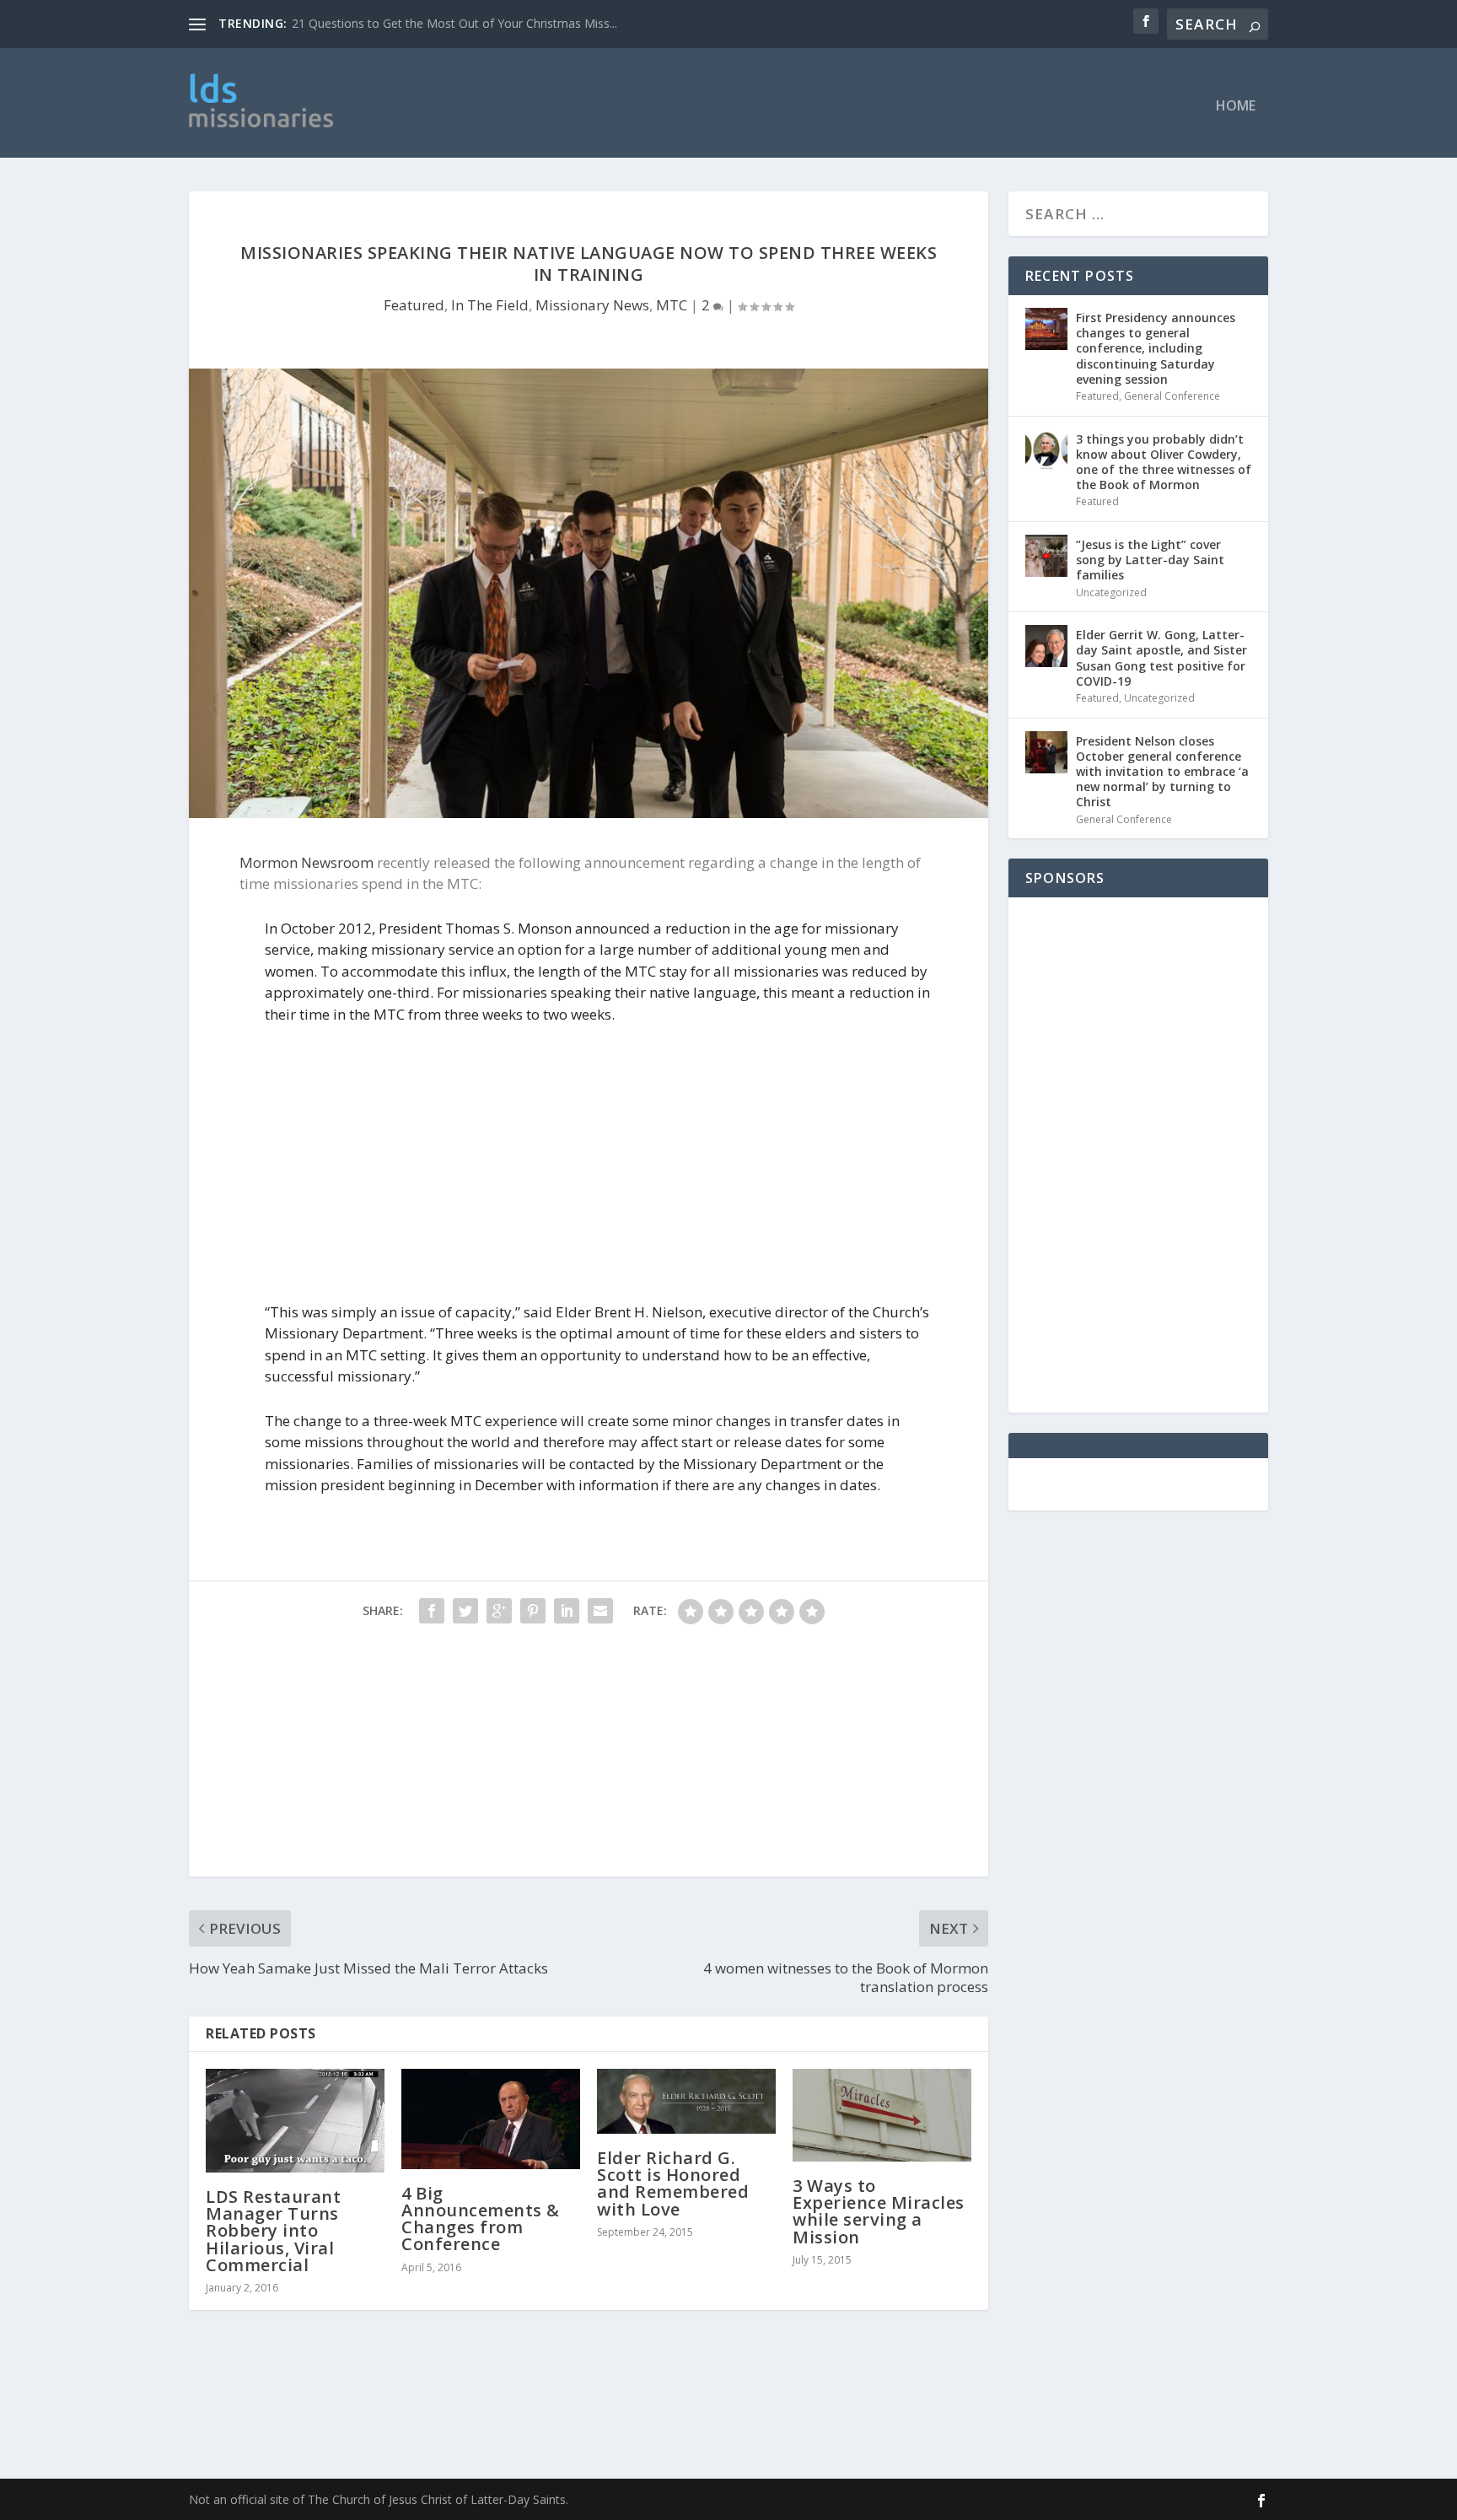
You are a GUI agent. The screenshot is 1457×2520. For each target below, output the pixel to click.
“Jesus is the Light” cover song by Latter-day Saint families (1150, 560)
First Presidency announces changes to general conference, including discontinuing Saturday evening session (1156, 348)
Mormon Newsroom (306, 862)
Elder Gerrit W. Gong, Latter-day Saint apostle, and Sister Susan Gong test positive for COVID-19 (1161, 658)
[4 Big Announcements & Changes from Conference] (491, 2119)
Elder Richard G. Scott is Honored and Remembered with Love (673, 2183)
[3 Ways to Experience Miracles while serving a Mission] (882, 2115)
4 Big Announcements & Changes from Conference (481, 2219)
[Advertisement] (768, 103)
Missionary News (592, 305)
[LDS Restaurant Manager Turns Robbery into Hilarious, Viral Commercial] (295, 2121)
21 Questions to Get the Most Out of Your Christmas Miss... (454, 23)
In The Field (490, 305)
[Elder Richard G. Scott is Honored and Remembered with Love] (686, 2101)
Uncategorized (1111, 592)
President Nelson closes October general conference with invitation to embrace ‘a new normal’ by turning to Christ (1162, 772)
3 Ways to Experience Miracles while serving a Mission (879, 2211)
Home (1236, 107)
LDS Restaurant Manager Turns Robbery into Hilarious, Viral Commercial (273, 2231)
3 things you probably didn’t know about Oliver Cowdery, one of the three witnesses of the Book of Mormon (1164, 462)
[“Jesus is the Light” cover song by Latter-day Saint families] (1046, 556)
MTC (672, 305)
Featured (414, 305)
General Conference (1172, 396)
